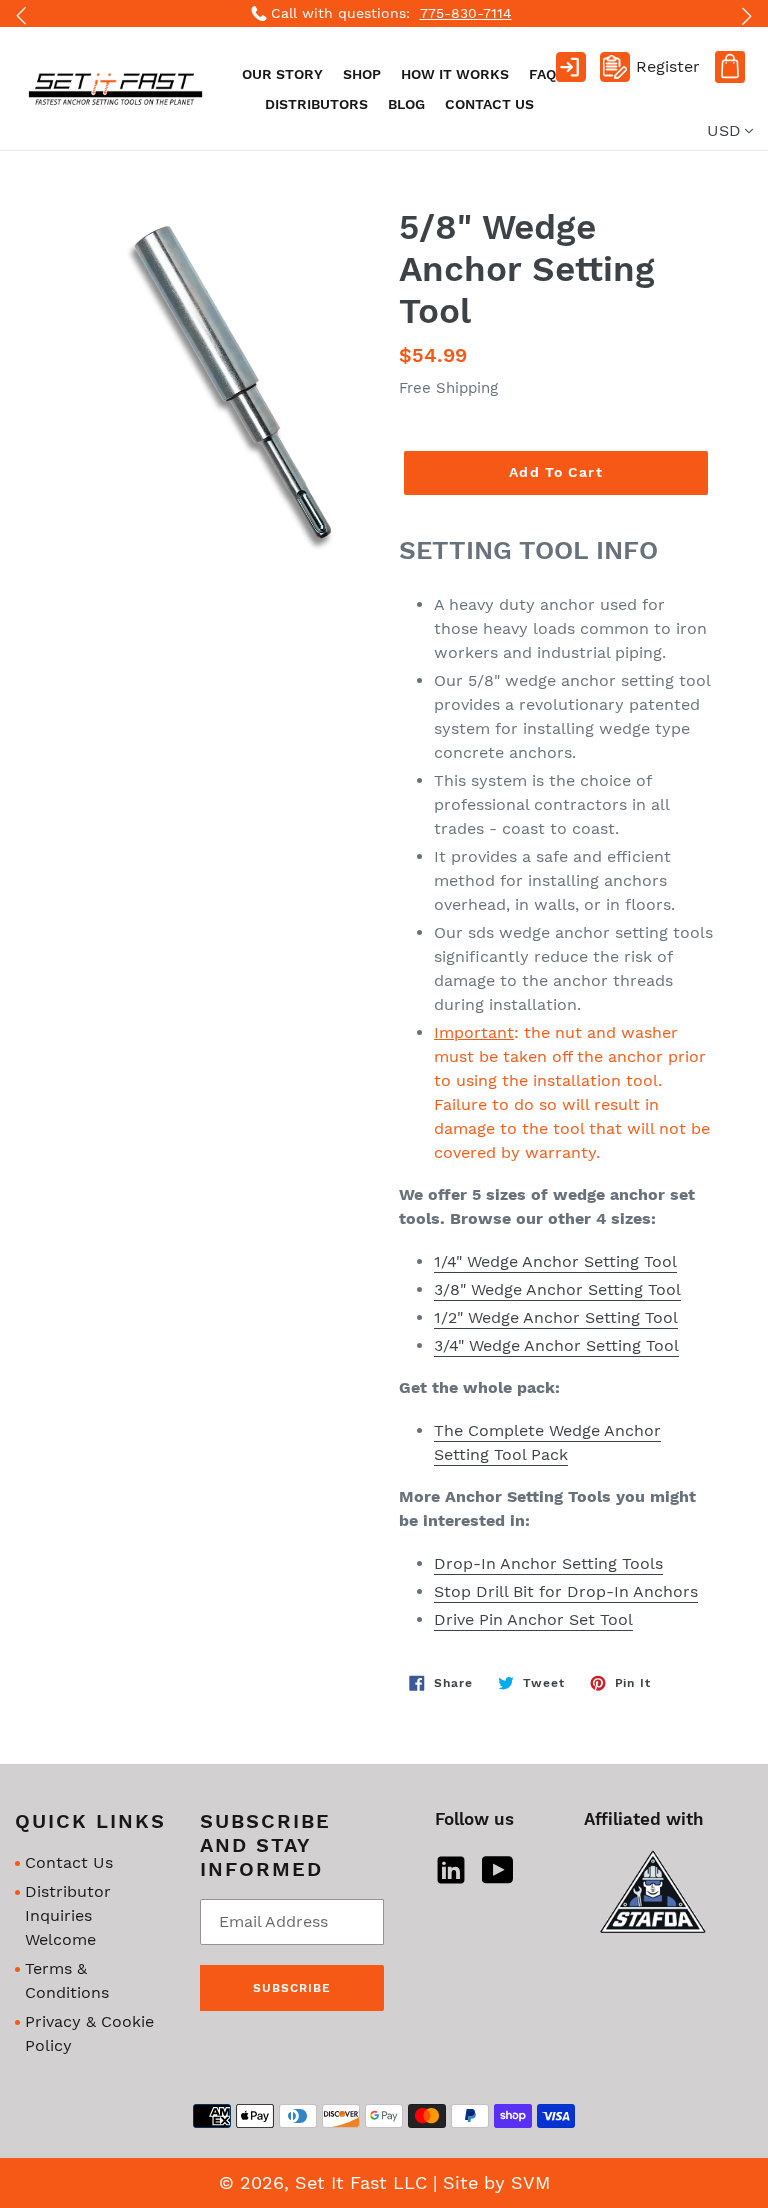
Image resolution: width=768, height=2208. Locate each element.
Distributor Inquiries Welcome (68, 1915)
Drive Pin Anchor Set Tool (533, 1619)
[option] (384, 13)
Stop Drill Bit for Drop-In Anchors (566, 1591)
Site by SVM (496, 2182)
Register (668, 66)
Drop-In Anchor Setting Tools (548, 1563)
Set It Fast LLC (361, 2182)
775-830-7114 (466, 13)
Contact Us (69, 1862)
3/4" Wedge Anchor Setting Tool (556, 1345)
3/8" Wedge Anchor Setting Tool (557, 1289)
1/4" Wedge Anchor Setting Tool (555, 1261)
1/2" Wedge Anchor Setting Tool (556, 1317)
